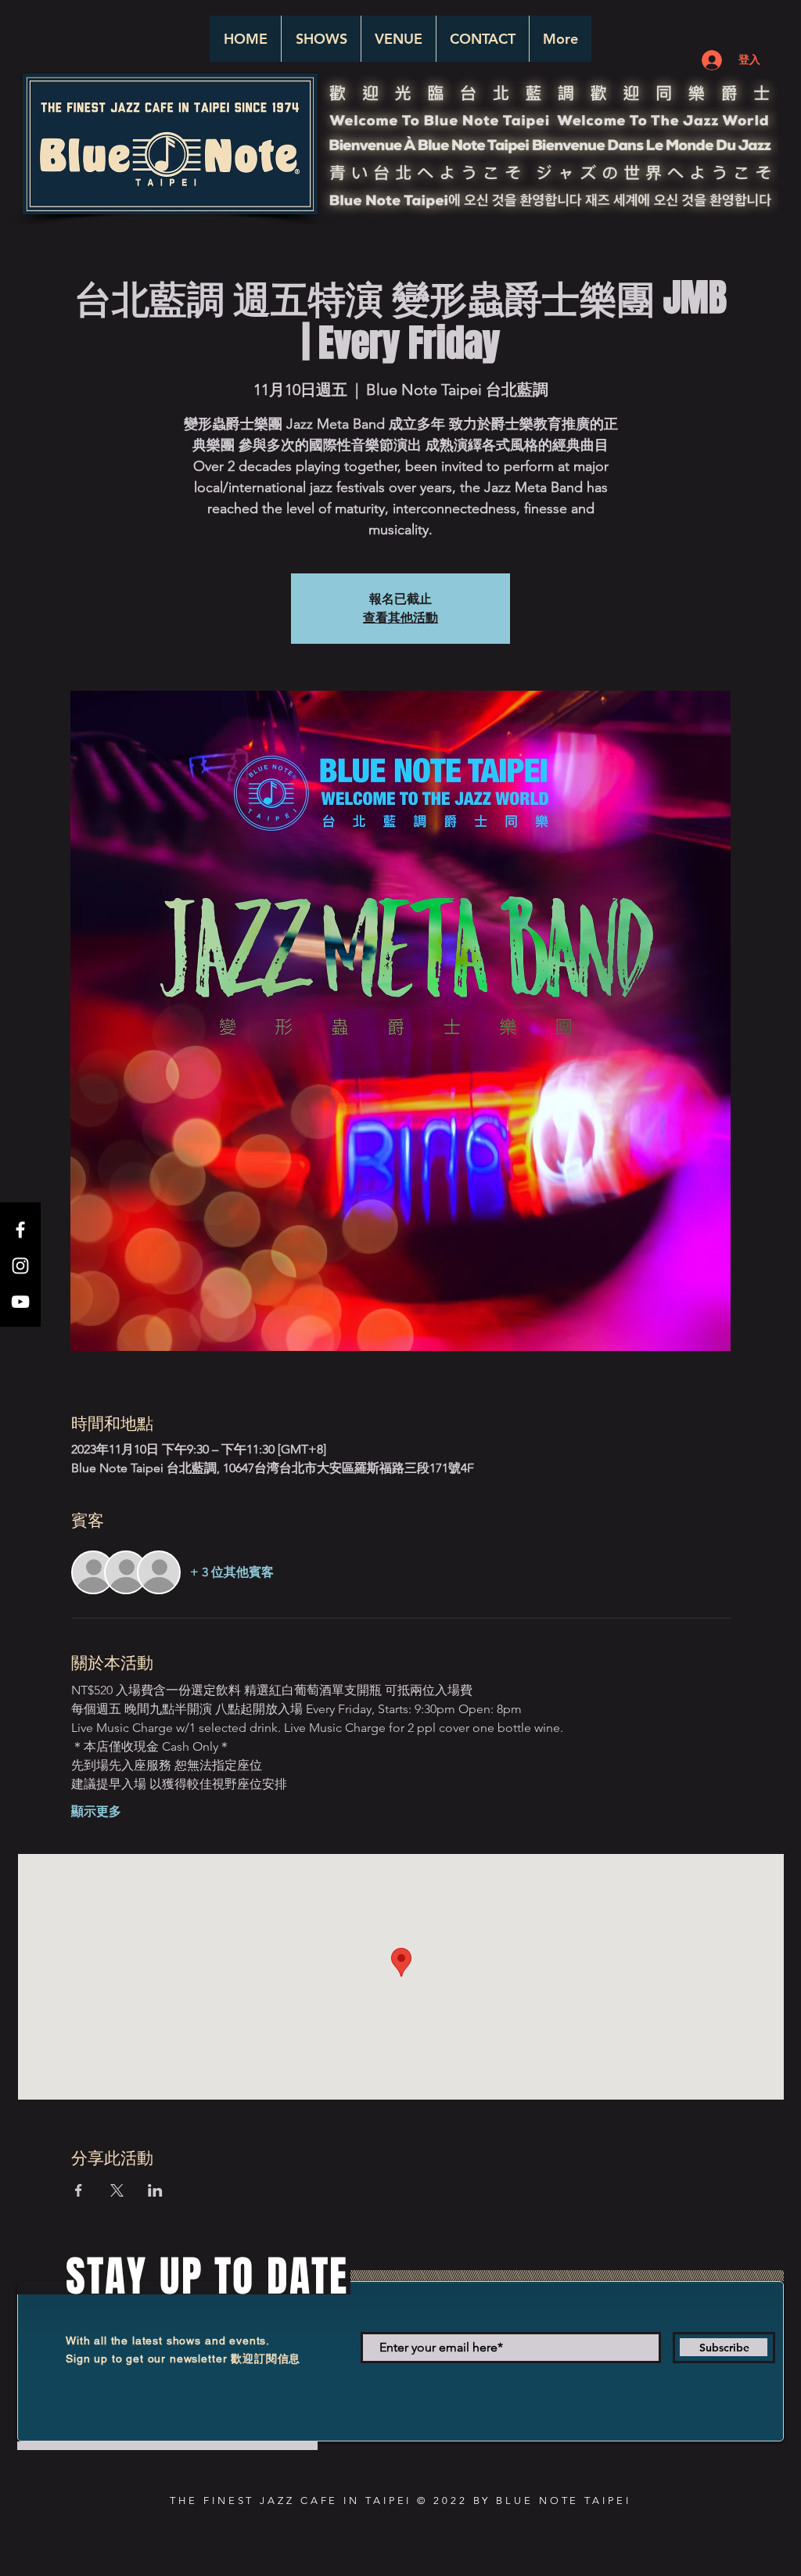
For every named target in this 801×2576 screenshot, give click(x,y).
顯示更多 (96, 1811)
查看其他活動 (400, 618)
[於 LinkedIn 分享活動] (155, 2190)
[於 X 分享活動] (117, 2190)
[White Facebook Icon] (20, 1230)
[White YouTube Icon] (20, 1302)
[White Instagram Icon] (20, 1266)
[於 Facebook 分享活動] (79, 2190)
